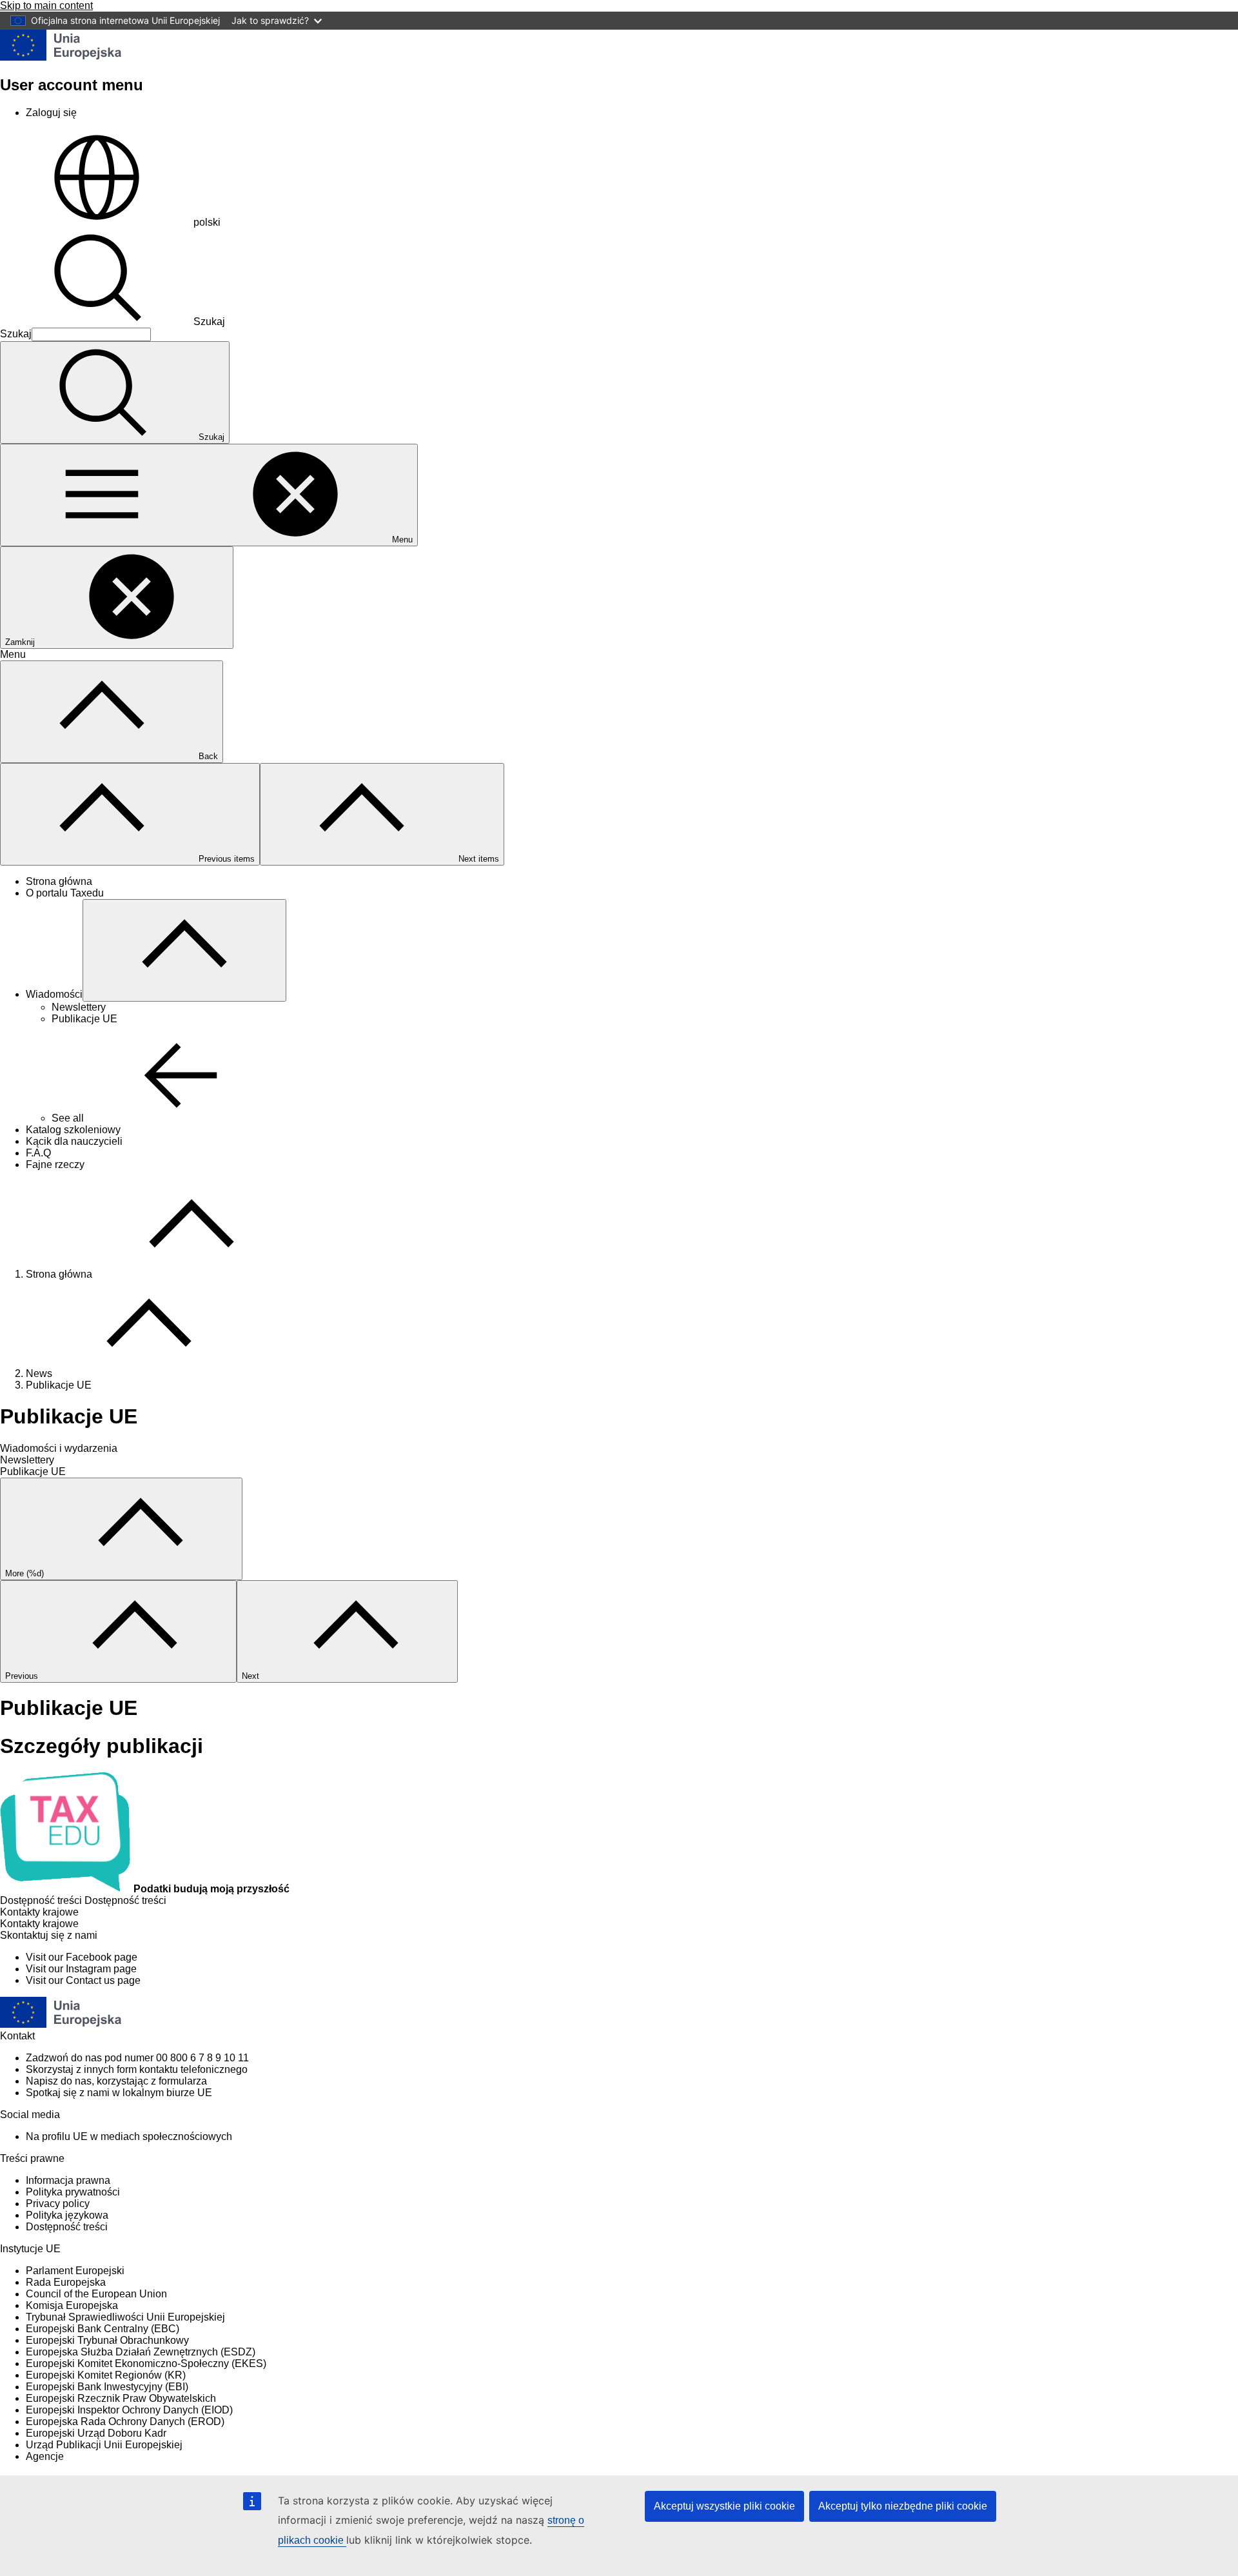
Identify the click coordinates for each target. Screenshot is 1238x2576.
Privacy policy (58, 2204)
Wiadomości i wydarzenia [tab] (59, 1448)
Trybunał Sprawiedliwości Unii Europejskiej (125, 2317)
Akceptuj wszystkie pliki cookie (724, 2506)
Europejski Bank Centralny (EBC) (103, 2329)
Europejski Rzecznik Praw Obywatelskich (121, 2398)
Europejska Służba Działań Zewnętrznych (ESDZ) (141, 2352)
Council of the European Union (96, 2294)
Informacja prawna (68, 2180)
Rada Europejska (66, 2282)
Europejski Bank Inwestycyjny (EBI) (107, 2387)
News (39, 1373)
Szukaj (209, 322)
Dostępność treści (67, 2227)
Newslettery (79, 1007)
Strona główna (59, 881)
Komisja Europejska (72, 2305)
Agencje (45, 2456)
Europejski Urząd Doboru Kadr (96, 2433)
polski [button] (207, 222)
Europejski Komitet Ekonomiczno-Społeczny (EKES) (146, 2363)
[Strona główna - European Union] (61, 57)
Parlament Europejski (75, 2271)
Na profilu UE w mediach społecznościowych (129, 2136)
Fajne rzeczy (55, 1164)
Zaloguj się (51, 113)
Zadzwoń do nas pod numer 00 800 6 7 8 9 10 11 (137, 2058)
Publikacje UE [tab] (33, 1471)
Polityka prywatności (73, 2192)
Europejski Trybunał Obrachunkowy (107, 2340)
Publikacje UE (84, 1019)
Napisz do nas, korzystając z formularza (116, 2081)
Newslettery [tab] (27, 1460)
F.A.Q (38, 1153)
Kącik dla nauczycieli (74, 1141)
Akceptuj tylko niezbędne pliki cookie (903, 2506)
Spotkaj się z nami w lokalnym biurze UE (119, 2093)
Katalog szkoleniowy (73, 1130)
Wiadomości (54, 994)
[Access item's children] (184, 950)
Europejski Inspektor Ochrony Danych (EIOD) (129, 2410)
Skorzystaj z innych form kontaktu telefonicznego (137, 2069)
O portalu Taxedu (65, 893)
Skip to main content (46, 5)
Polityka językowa (67, 2215)
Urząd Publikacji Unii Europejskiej (104, 2445)
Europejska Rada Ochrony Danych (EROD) (125, 2422)
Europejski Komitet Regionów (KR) (106, 2375)
